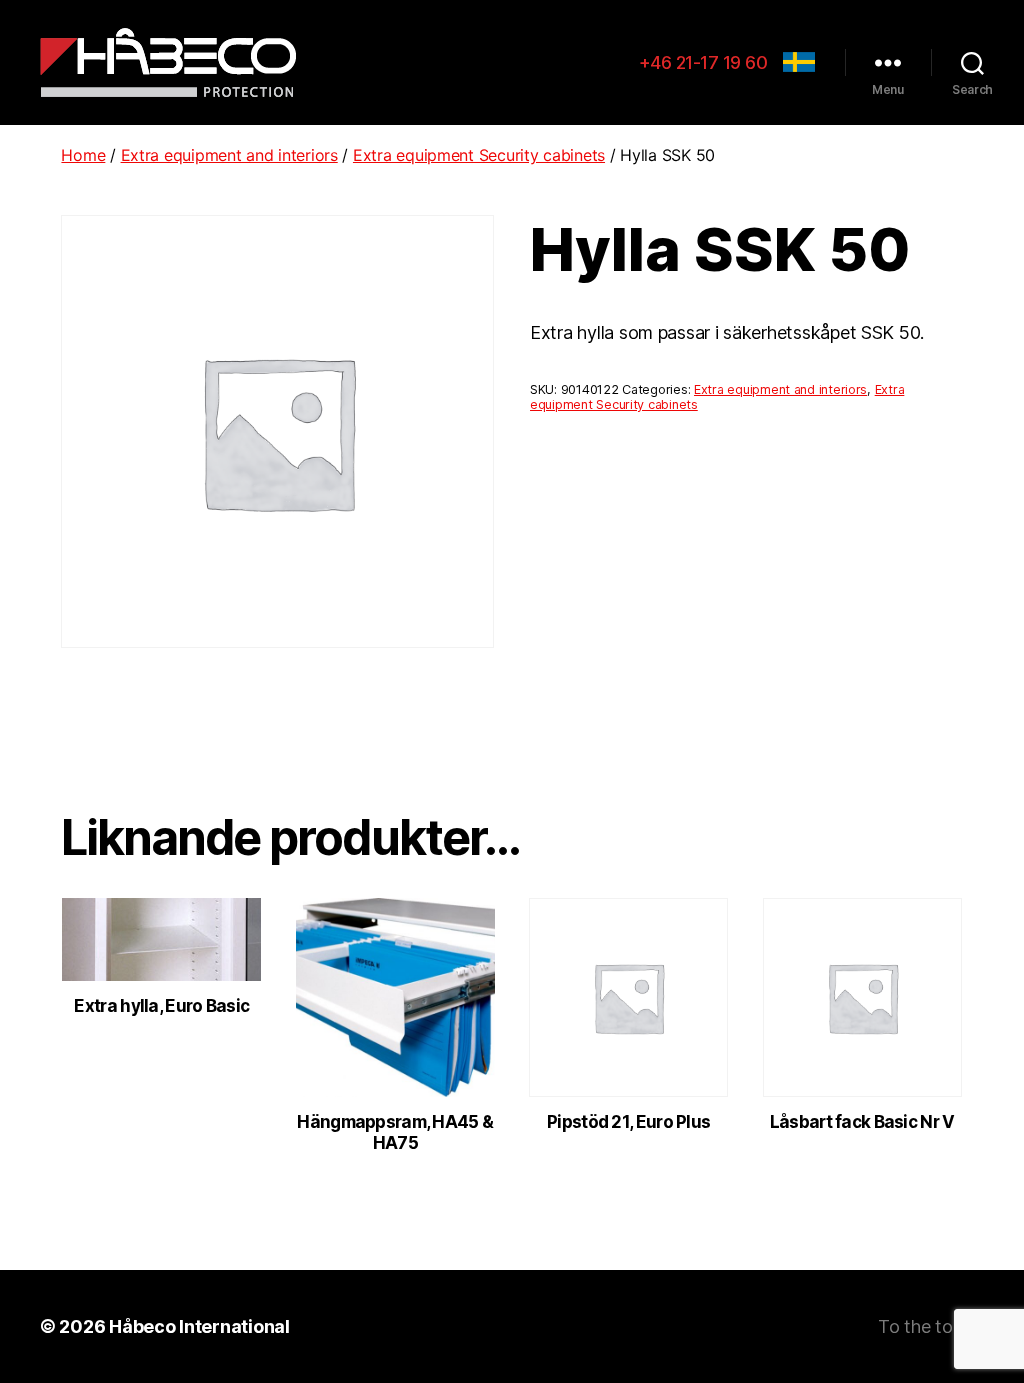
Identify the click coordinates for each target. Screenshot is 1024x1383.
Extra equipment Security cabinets (479, 155)
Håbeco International (199, 1326)
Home (83, 155)
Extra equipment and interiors (229, 155)
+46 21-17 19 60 (703, 62)
